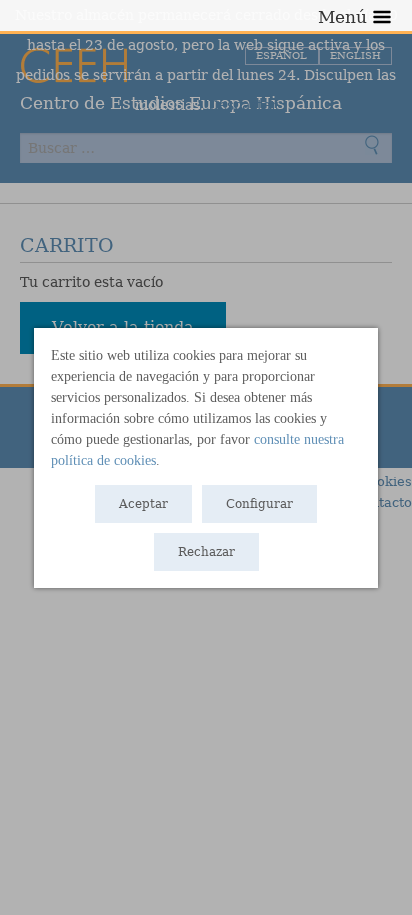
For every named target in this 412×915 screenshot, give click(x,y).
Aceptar (143, 504)
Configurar (259, 504)
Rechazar (206, 552)
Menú (342, 17)
